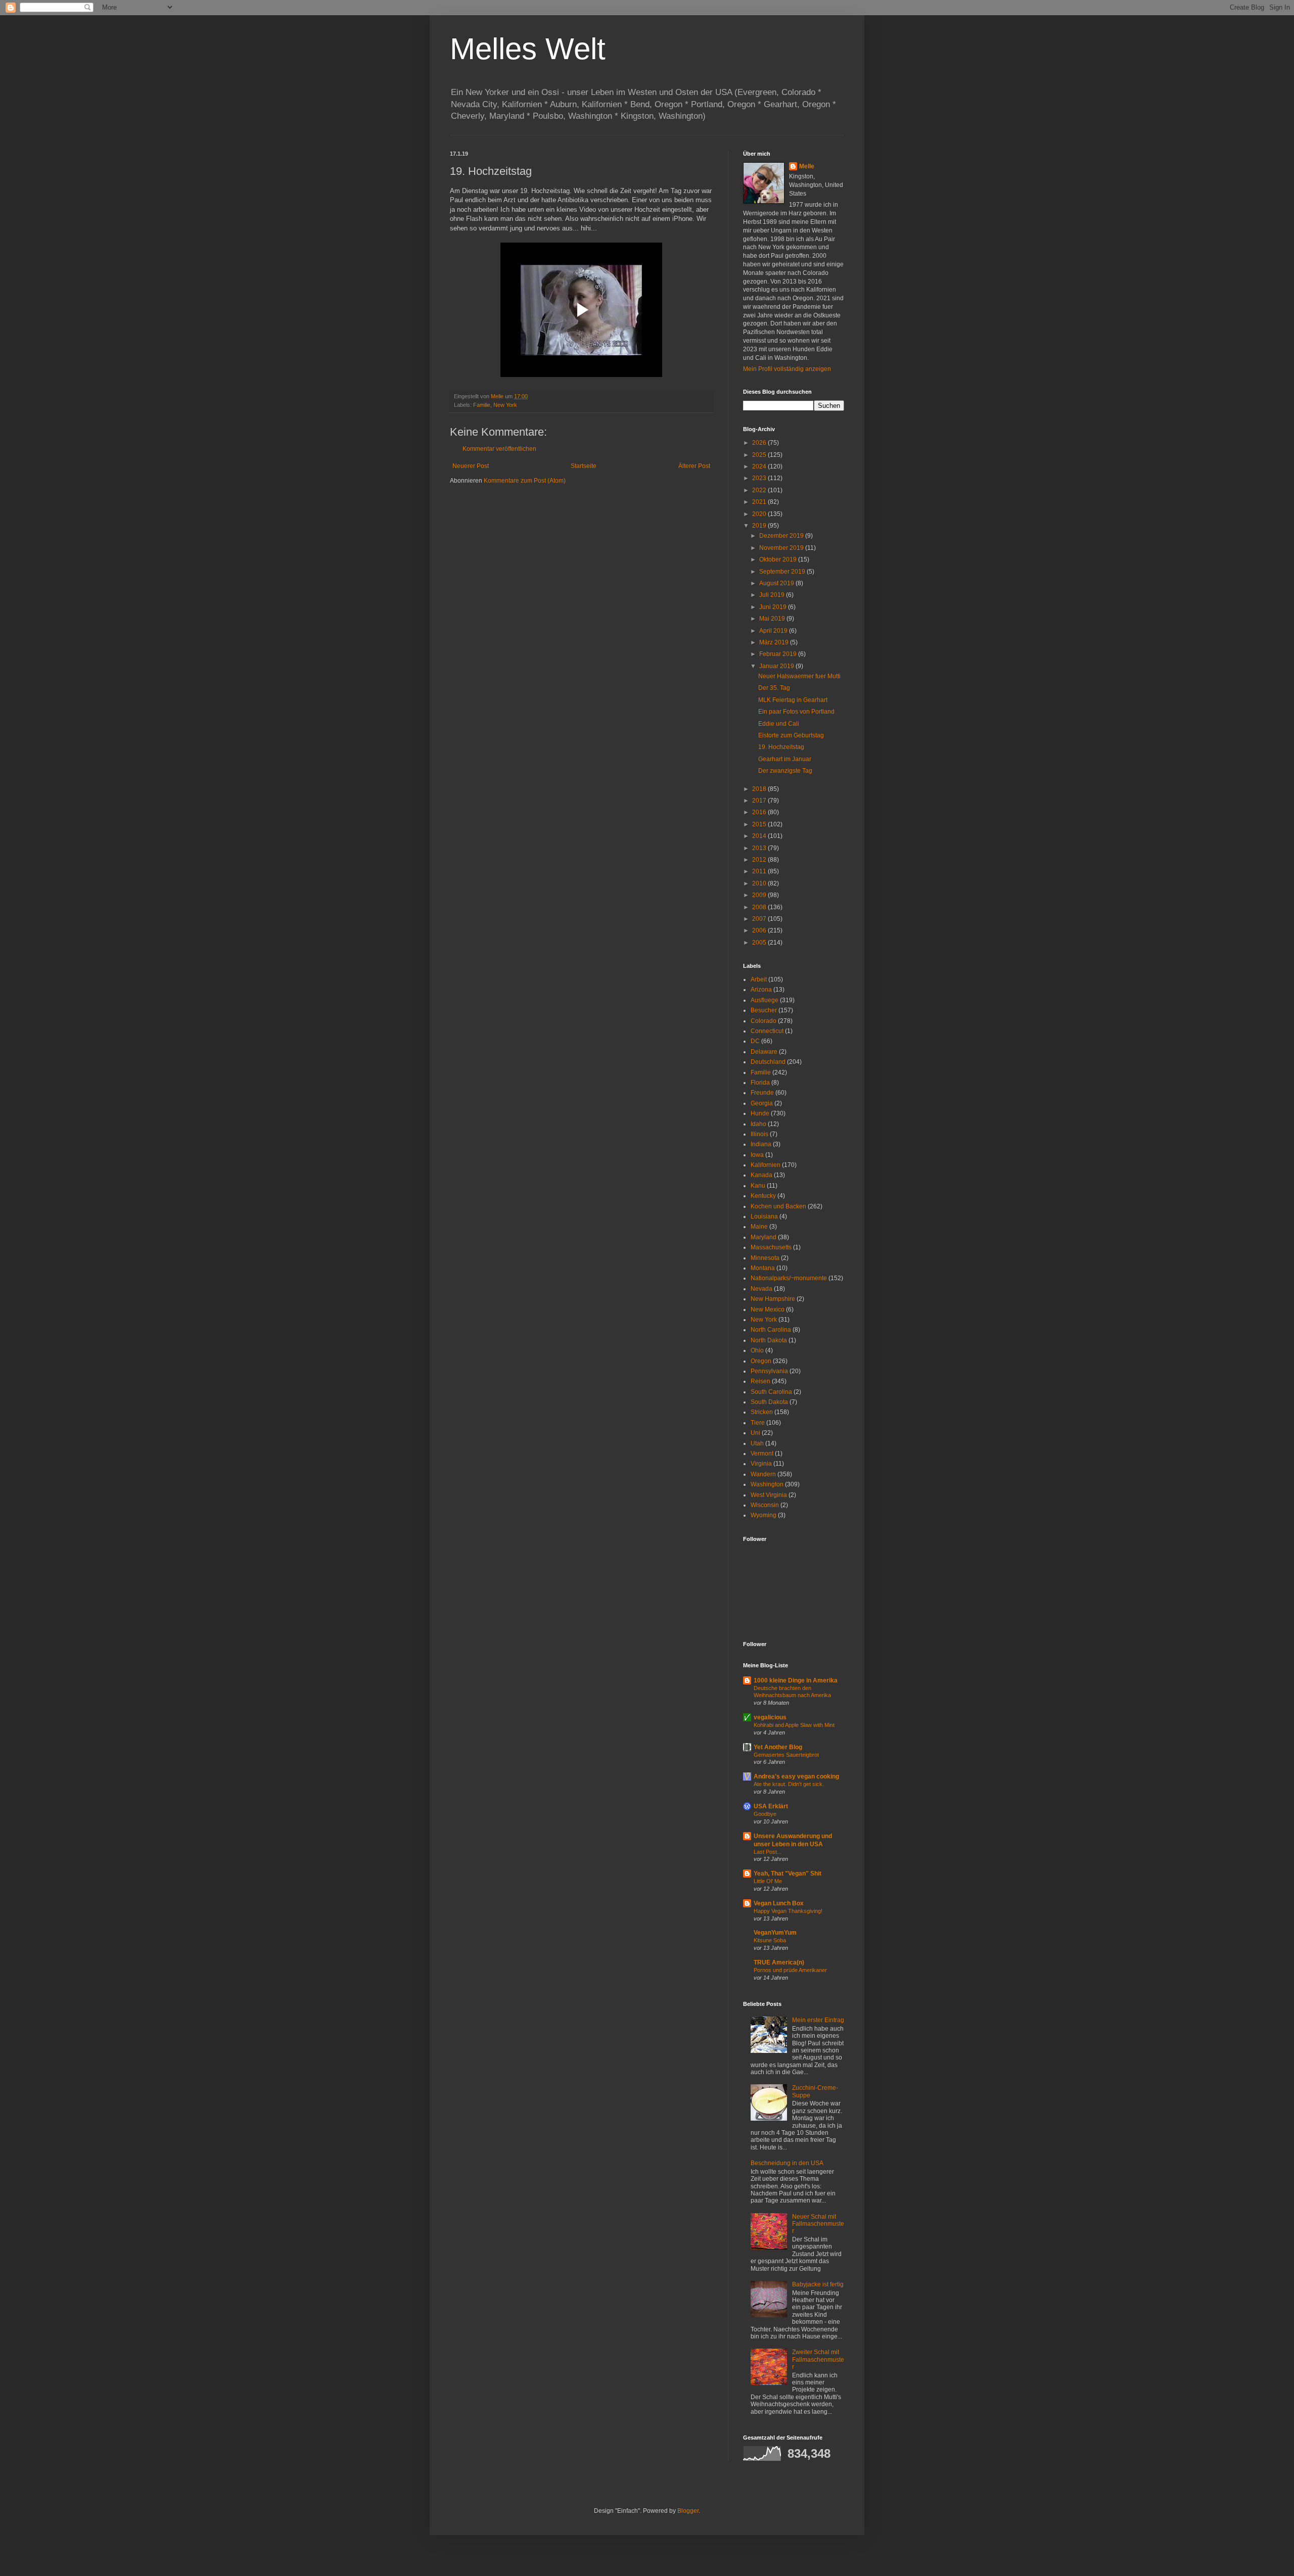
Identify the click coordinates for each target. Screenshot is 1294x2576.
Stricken (762, 1412)
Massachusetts (771, 1247)
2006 (760, 930)
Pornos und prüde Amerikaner (790, 1970)
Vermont (762, 1454)
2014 (760, 836)
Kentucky (763, 1196)
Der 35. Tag (774, 688)
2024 (760, 466)
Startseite (584, 466)
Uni (755, 1433)
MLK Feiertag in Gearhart (793, 700)
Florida (760, 1083)
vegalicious (770, 1717)
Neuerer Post (471, 466)
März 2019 (775, 642)
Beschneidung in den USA (787, 2163)
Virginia (761, 1464)
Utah (757, 1443)
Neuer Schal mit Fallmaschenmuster (818, 2224)
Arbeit (759, 979)
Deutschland (768, 1062)
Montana (763, 1268)
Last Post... (768, 1852)
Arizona (761, 990)
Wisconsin (765, 1505)
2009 (760, 895)
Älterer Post (694, 466)
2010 (760, 883)
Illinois (759, 1134)
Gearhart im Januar (785, 759)
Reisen (760, 1381)
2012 (760, 860)
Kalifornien (766, 1165)
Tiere (758, 1423)
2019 (760, 526)
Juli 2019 (773, 595)
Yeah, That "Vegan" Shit (788, 1874)
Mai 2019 (773, 619)
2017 (760, 801)
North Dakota (769, 1340)
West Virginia (769, 1495)
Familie (482, 405)
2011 (760, 871)
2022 (760, 490)
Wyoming (764, 1515)
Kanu (758, 1186)
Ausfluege (765, 1000)
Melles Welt (528, 49)
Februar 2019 (779, 654)
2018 (760, 789)
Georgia (762, 1103)
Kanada (761, 1175)
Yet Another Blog (778, 1747)
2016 (760, 812)
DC (755, 1041)
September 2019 (783, 572)
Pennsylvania (769, 1371)
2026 (760, 443)
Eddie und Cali (779, 724)
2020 (760, 514)
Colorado (764, 1021)
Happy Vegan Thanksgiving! (788, 1911)
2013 (760, 848)
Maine (759, 1227)
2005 (760, 943)
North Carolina (771, 1330)
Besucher (764, 1010)
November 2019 (782, 548)
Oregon (761, 1361)
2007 (760, 919)
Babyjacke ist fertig (818, 2284)
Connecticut (767, 1031)
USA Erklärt (771, 1806)
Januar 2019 (777, 666)
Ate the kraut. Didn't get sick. (789, 1784)
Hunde (760, 1113)
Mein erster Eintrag (818, 2020)
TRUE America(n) (779, 1962)
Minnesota (765, 1258)
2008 (760, 907)
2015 (760, 824)
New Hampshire (773, 1299)
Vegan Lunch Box (779, 1903)
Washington (767, 1484)
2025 (760, 455)
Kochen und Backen (778, 1206)
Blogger (688, 2511)
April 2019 (774, 631)
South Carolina (771, 1392)
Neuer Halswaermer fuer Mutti (799, 676)
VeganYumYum (775, 1933)
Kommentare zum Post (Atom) (525, 481)
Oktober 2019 (779, 559)
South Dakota (769, 1402)
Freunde (762, 1093)
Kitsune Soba (770, 1940)
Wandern (763, 1474)
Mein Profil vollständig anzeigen (787, 369)
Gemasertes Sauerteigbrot (786, 1755)
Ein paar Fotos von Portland (796, 712)
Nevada (761, 1289)
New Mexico (768, 1309)
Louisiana (764, 1216)
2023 (760, 478)
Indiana (761, 1144)
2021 (760, 502)
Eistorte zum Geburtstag (791, 735)
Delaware (764, 1052)
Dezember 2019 (782, 536)
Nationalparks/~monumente (789, 1278)
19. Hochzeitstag (781, 747)
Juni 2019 (774, 607)
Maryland (764, 1237)
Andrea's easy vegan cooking (796, 1776)
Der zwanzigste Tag (785, 771)
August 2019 (777, 583)
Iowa (757, 1155)
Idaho (758, 1124)
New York (505, 405)
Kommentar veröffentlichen (499, 449)
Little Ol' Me (768, 1881)
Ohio (757, 1350)
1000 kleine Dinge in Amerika (796, 1680)
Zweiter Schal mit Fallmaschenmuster (818, 2359)
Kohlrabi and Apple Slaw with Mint (794, 1725)
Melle (807, 166)
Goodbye (765, 1814)
